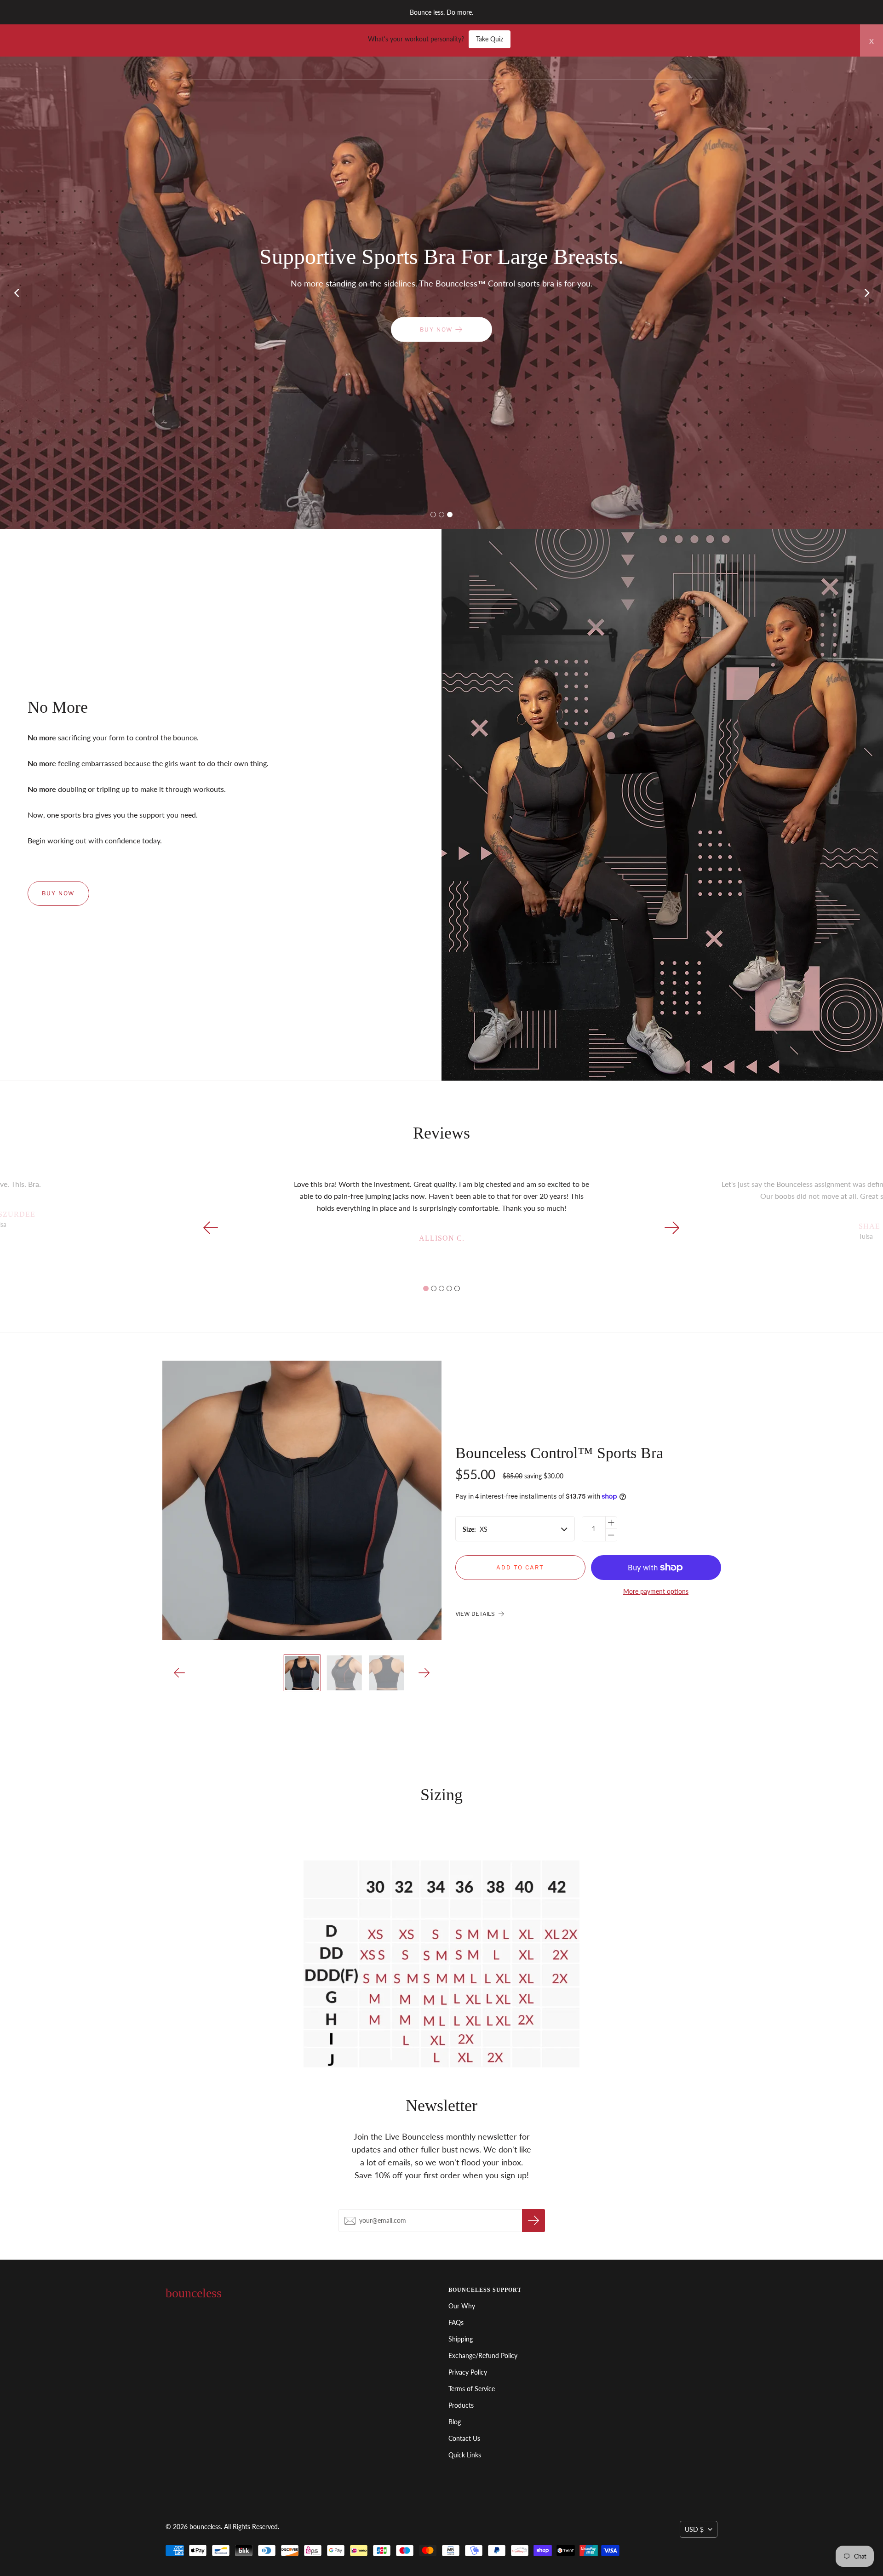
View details (476, 1614)
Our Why (462, 2306)
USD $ (694, 2529)
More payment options (656, 1591)
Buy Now (58, 893)
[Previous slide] (16, 292)
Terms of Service (472, 2389)
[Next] (424, 1673)
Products (461, 2405)
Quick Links (465, 2455)
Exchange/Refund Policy (483, 2356)
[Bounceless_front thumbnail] (302, 1673)
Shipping (461, 2339)
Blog (455, 2422)
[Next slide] (867, 292)
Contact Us (464, 2438)
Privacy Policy (468, 2372)
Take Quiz (490, 39)
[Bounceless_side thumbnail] (344, 1673)
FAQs (456, 2322)
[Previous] (180, 1673)
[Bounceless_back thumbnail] (386, 1673)
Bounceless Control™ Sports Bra (559, 1453)
